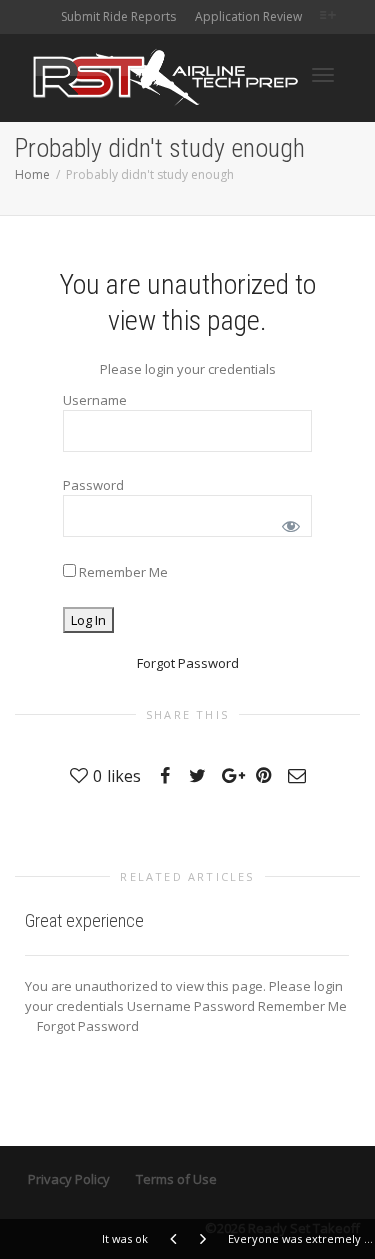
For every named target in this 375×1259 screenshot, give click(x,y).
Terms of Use (176, 1179)
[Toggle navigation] (323, 75)
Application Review (248, 16)
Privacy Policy (69, 1179)
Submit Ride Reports (118, 16)
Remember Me (122, 572)
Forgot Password (188, 663)
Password (93, 485)
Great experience (84, 920)
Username (95, 400)
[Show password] (287, 522)
